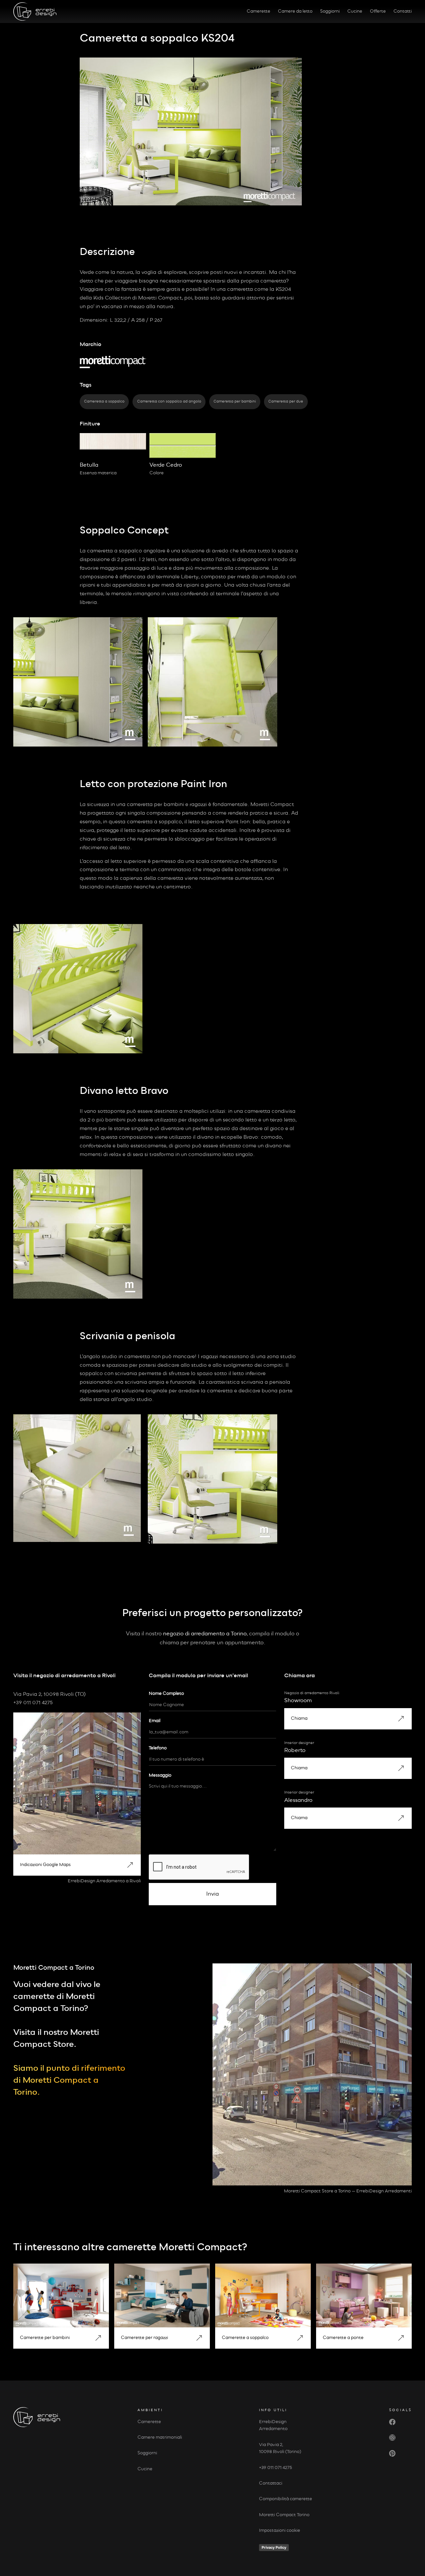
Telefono (158, 1748)
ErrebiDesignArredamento (273, 2425)
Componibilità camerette (286, 2499)
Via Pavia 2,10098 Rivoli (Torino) (280, 2448)
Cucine (355, 11)
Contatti (403, 11)
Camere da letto (295, 11)
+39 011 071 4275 (276, 2468)
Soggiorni (330, 11)
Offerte (378, 11)
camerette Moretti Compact (174, 2247)
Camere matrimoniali (160, 2437)
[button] (77, 1865)
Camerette (258, 11)
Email (155, 1721)
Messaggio (160, 1775)
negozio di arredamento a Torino (205, 1634)
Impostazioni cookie (280, 2530)
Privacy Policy (274, 2547)
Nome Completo (166, 1694)
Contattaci (271, 2483)
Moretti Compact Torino (284, 2515)
